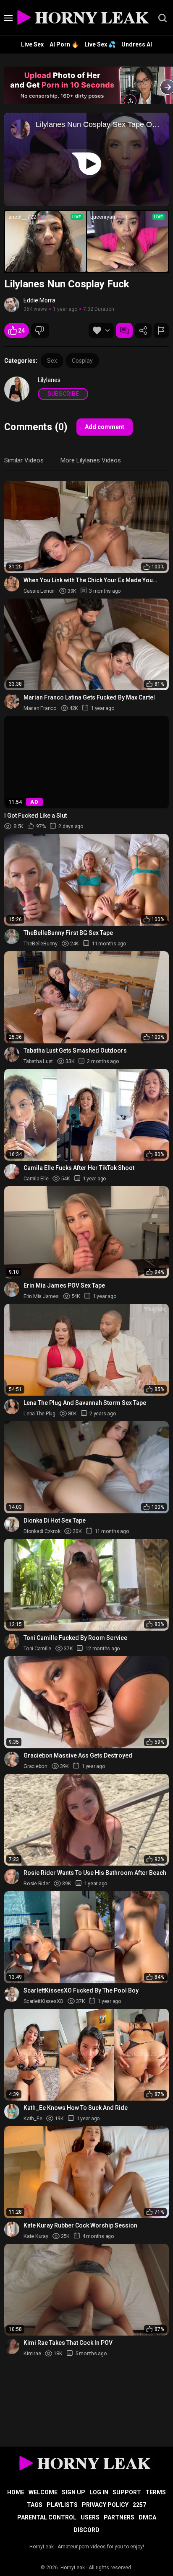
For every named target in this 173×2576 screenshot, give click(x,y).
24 (21, 330)
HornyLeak (73, 2568)
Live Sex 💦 (100, 44)
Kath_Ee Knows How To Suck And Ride (76, 2108)
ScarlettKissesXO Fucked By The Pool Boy (81, 1990)
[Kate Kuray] (12, 2229)
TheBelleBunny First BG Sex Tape (68, 933)
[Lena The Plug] (12, 1407)
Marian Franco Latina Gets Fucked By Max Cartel (89, 697)
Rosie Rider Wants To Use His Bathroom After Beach (95, 1873)
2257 (139, 2505)
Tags (35, 2505)
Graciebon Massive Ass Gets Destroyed (78, 1755)
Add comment (105, 427)
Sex (52, 361)
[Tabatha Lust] (12, 1054)
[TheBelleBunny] (12, 937)
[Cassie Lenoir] (12, 584)
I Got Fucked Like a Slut (35, 816)
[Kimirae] (12, 2346)
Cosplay (82, 361)
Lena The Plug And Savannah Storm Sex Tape (85, 1403)
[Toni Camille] (12, 1642)
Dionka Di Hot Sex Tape (55, 1520)
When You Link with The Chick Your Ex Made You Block (88, 580)
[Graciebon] (12, 1759)
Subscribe (63, 394)
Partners (119, 2517)
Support (127, 2492)
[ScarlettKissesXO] (12, 1994)
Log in (99, 2492)
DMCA (147, 2517)
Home (16, 2492)
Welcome (43, 2492)
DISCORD (86, 2530)
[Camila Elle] (12, 1172)
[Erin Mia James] (12, 1289)
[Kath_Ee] (12, 2111)
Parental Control (47, 2517)
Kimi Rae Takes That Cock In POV (68, 2343)
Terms (156, 2492)
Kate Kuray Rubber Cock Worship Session (80, 2225)
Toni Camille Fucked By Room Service (75, 1638)
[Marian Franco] (12, 701)
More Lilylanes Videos (91, 460)
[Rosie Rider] (12, 1877)
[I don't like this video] (40, 330)
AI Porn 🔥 (64, 44)
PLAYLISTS (62, 2505)
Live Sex (32, 44)
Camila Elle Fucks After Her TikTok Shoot (79, 1168)
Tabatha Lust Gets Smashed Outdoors (75, 1051)
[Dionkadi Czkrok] (12, 1524)
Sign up (73, 2492)
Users (90, 2517)
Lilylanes (49, 380)
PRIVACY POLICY (105, 2505)
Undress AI (137, 44)
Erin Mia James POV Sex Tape (64, 1285)
